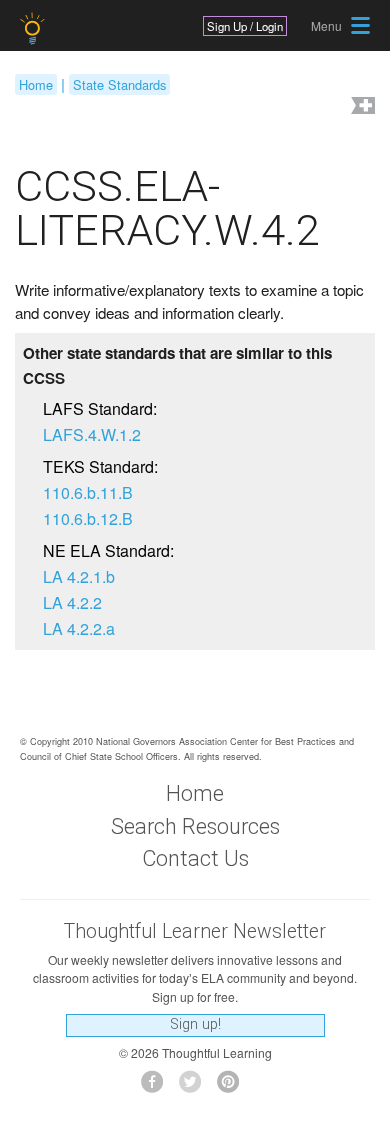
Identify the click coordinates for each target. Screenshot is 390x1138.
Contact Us (195, 858)
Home (36, 84)
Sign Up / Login (245, 26)
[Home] (34, 28)
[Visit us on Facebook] (157, 1087)
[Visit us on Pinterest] (233, 1087)
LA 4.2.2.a (79, 628)
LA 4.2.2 (72, 602)
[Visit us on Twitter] (195, 1087)
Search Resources (195, 826)
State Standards (119, 84)
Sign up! (195, 1024)
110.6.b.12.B (88, 518)
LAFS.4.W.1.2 (92, 434)
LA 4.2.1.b (79, 576)
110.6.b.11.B (88, 492)
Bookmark (361, 107)
